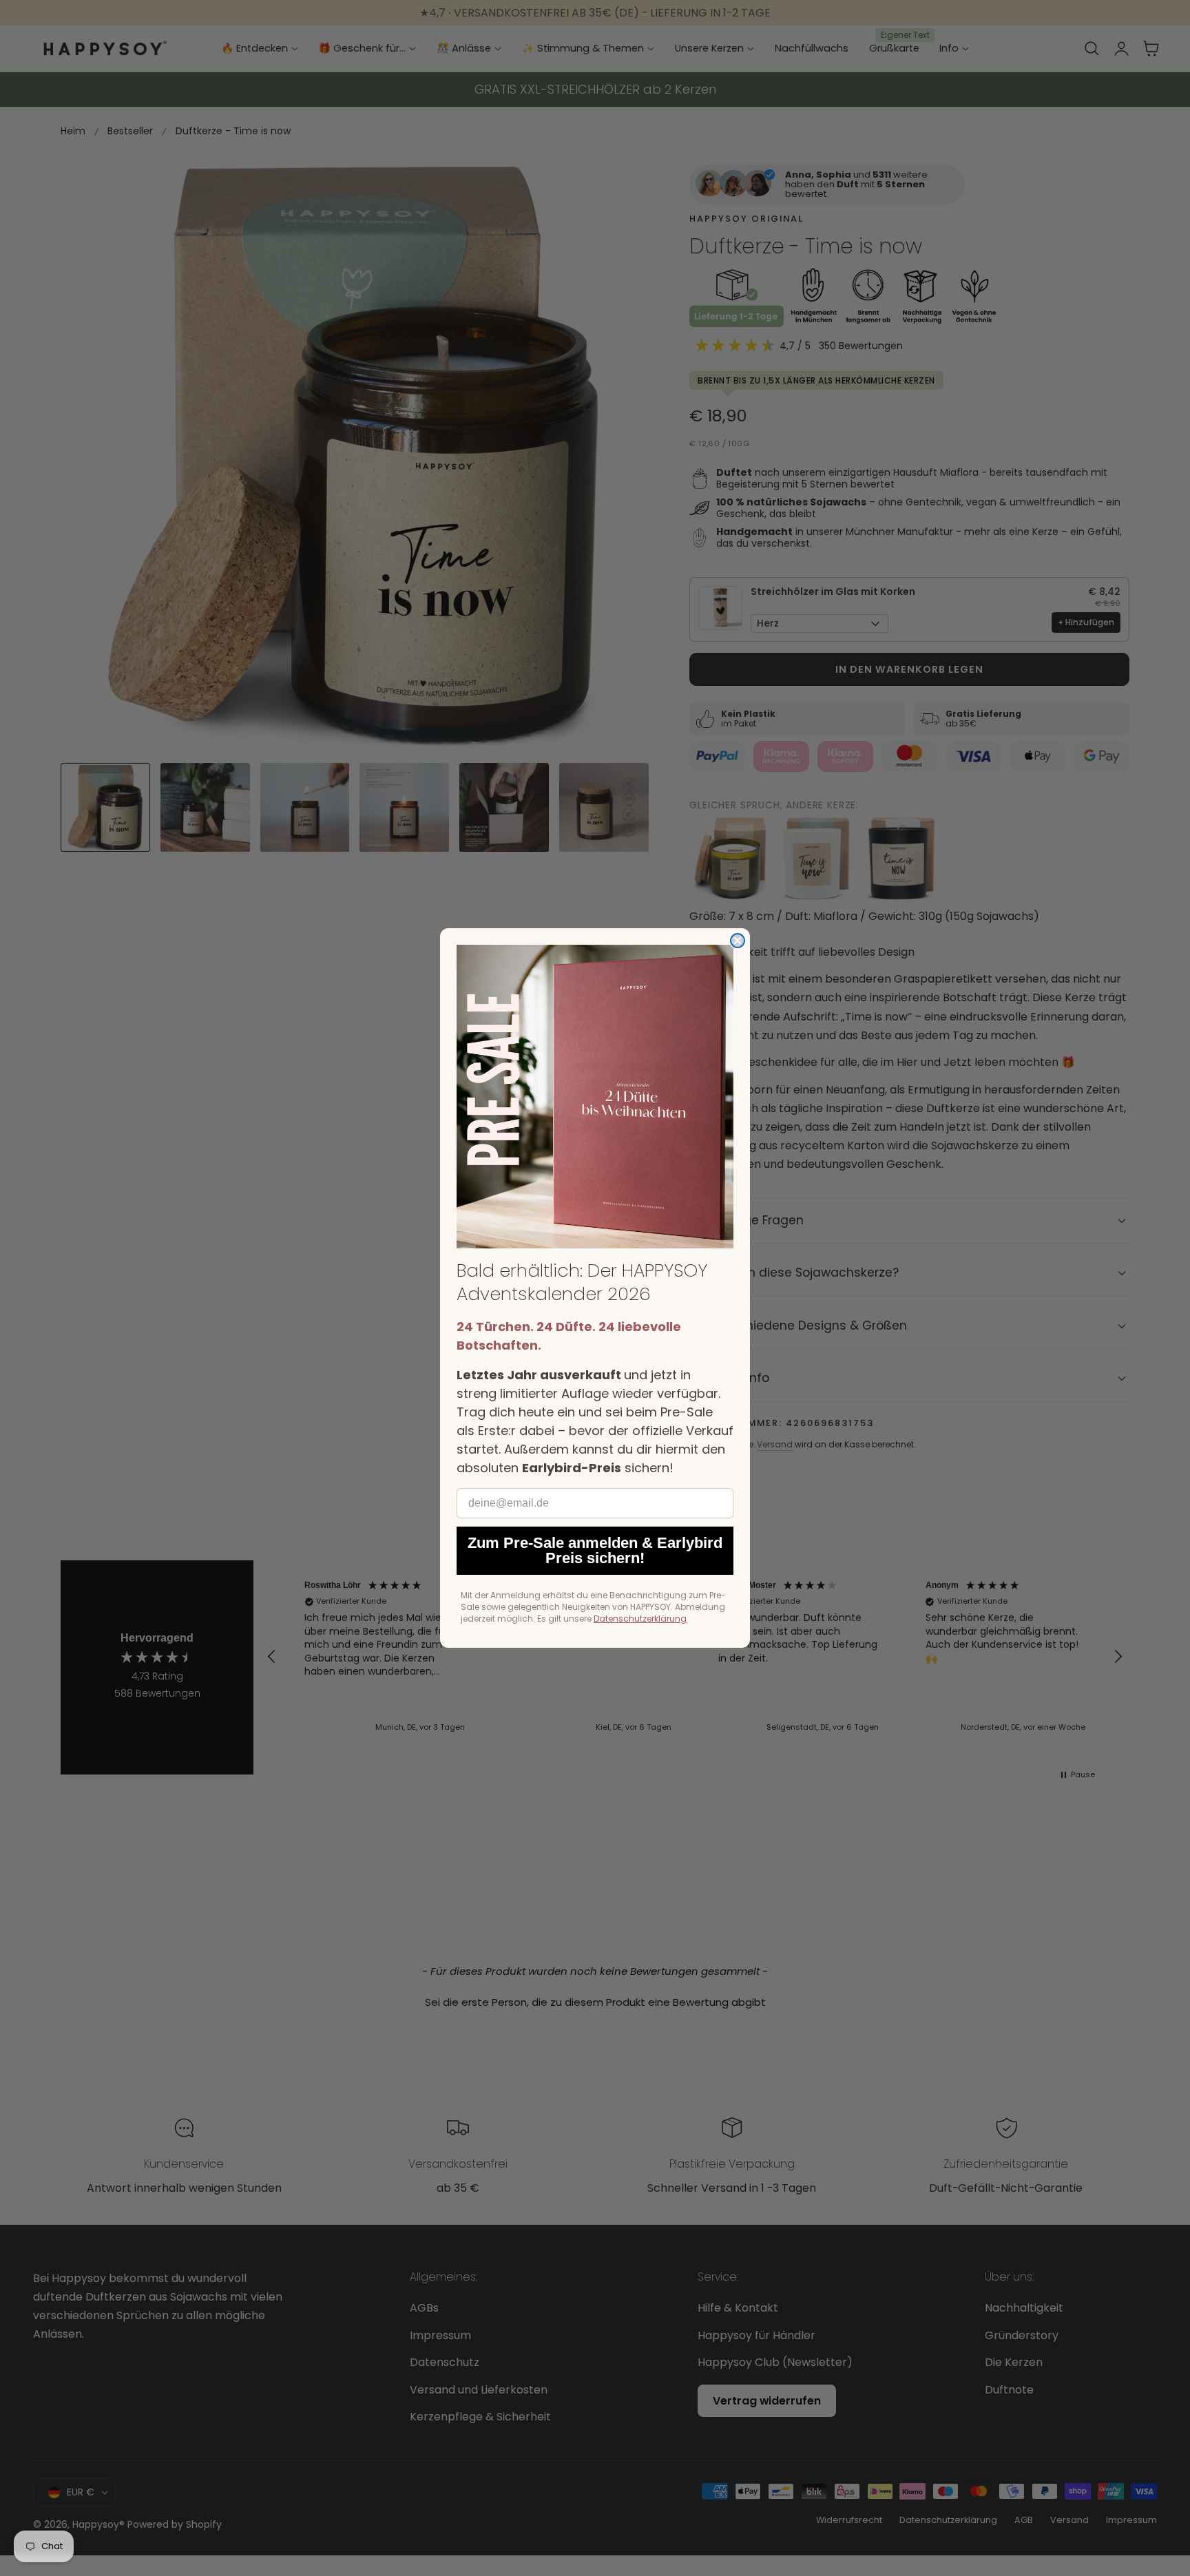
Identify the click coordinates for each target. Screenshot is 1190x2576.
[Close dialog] (738, 941)
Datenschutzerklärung (640, 1619)
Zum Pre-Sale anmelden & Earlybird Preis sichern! (595, 1550)
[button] (595, 1097)
